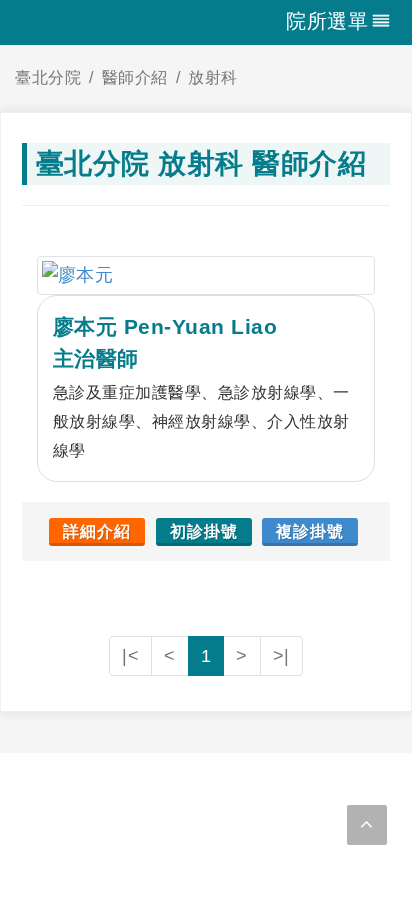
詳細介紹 (97, 531)
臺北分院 (48, 77)
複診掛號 (310, 531)
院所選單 (327, 21)
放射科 (213, 77)
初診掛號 (204, 531)
